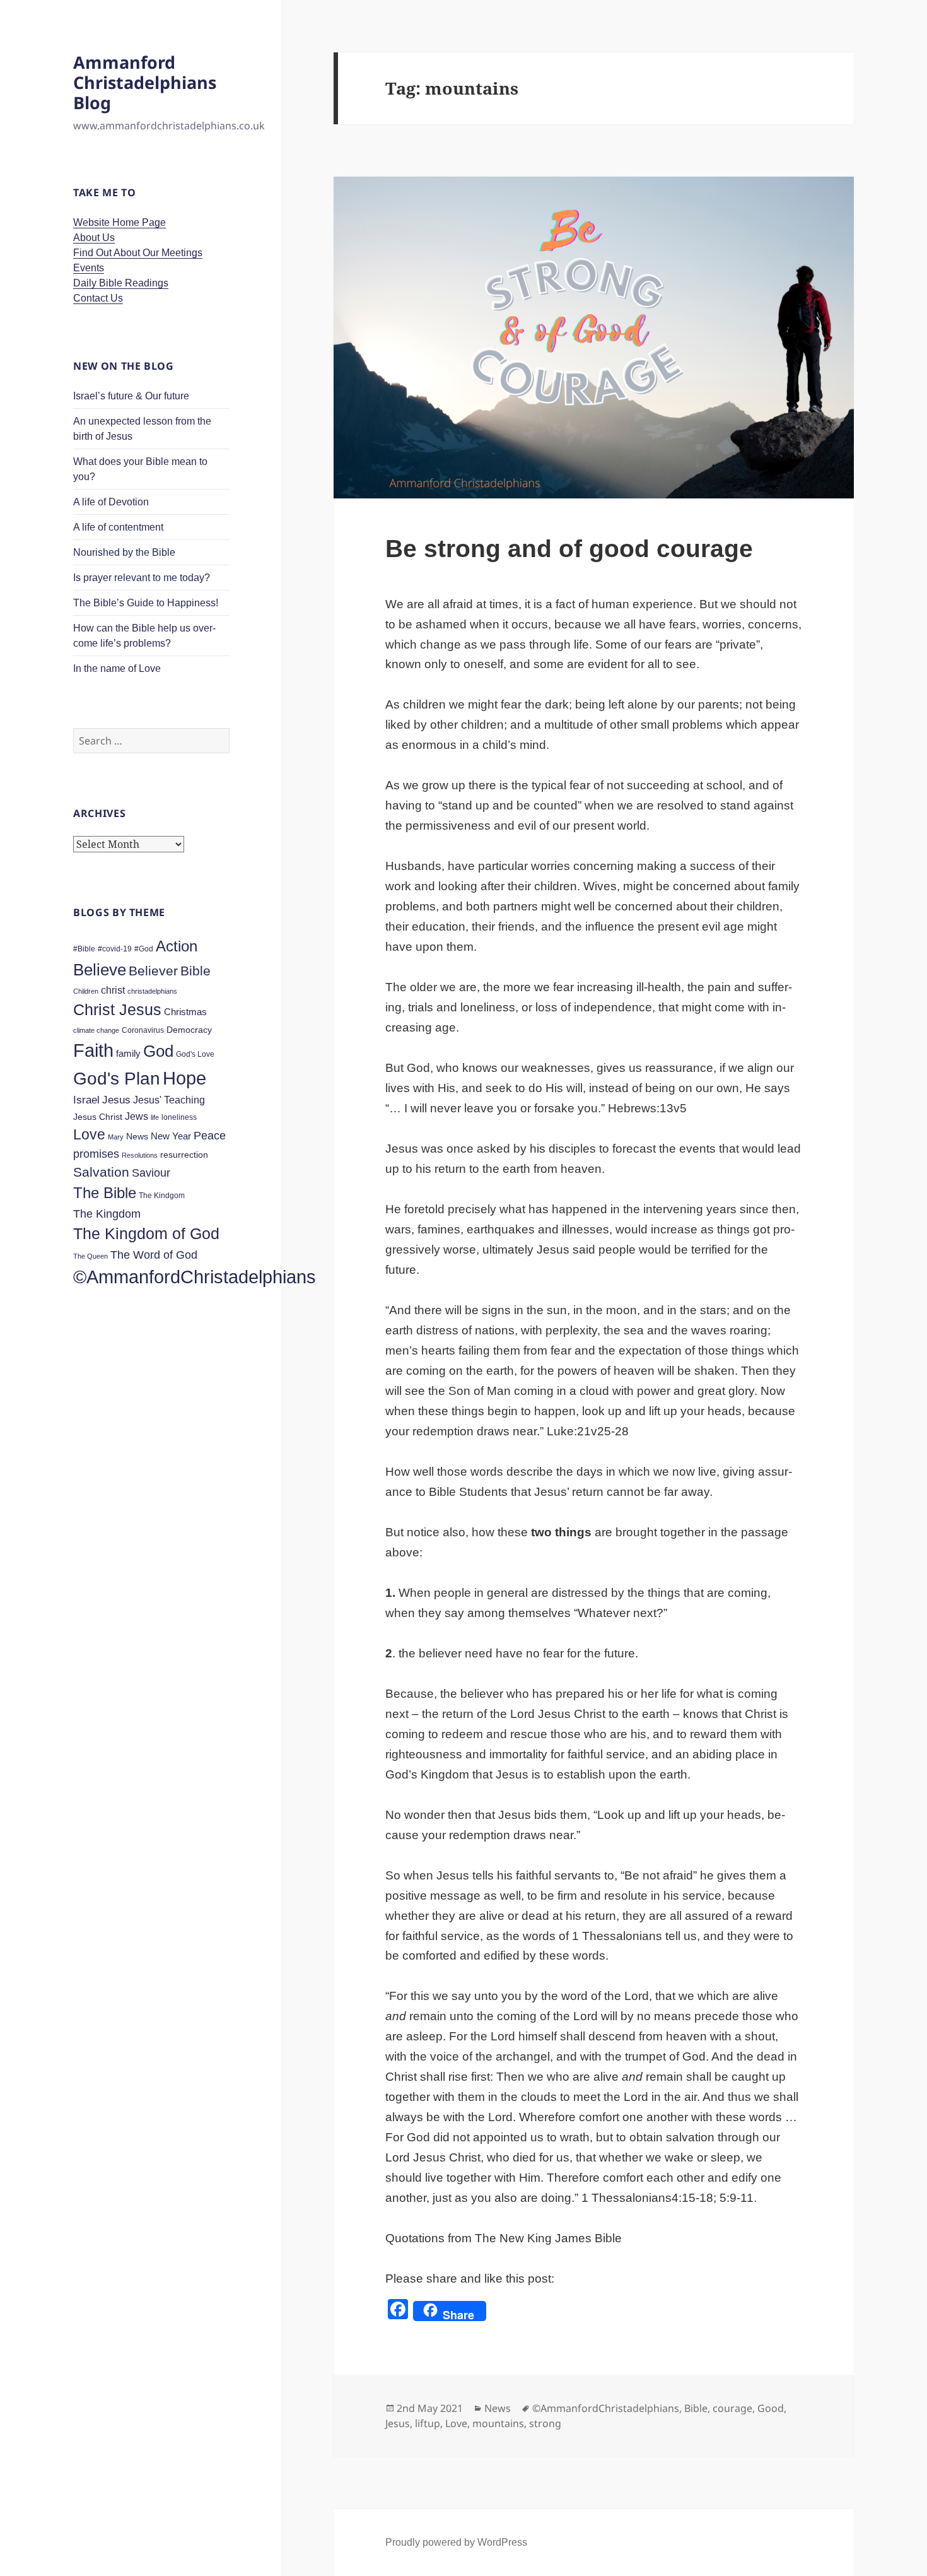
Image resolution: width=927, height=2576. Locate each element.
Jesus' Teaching (169, 1100)
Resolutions (140, 1155)
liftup (428, 2423)
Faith (93, 1050)
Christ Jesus (117, 1009)
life (155, 1117)
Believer (153, 971)
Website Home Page (120, 222)
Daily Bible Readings (121, 283)
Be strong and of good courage (569, 549)
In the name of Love (117, 668)
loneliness (179, 1117)
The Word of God (154, 1255)
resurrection (184, 1155)
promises (96, 1154)
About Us (94, 238)
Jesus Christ (98, 1117)
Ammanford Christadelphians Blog (145, 82)
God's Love (195, 1054)
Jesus (116, 1100)
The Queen (90, 1256)
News (137, 1136)
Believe (100, 970)
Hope (184, 1078)
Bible (195, 971)
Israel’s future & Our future (131, 396)
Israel (86, 1100)
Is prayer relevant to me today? (142, 578)
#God (144, 949)
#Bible (84, 949)
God (158, 1051)
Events (89, 268)
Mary (116, 1137)
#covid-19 (115, 949)
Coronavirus (143, 1030)
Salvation (101, 1172)
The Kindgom (162, 1196)
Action (177, 946)
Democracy (189, 1030)
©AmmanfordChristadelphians (195, 1277)
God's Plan (117, 1079)
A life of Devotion (111, 502)
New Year (171, 1136)
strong (545, 2423)
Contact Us (98, 298)
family (128, 1053)
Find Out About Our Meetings (138, 253)
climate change (96, 1030)
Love (89, 1135)
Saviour (151, 1173)
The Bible (105, 1193)
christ (113, 990)
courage (732, 2408)
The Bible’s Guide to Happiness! (146, 603)
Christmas (185, 1012)
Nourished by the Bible (124, 552)
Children (86, 991)
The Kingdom (107, 1214)
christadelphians (152, 991)
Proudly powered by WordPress (456, 2542)
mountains (498, 2423)
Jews (137, 1116)
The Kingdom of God (146, 1233)
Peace (210, 1135)
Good (771, 2408)
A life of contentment (118, 527)
